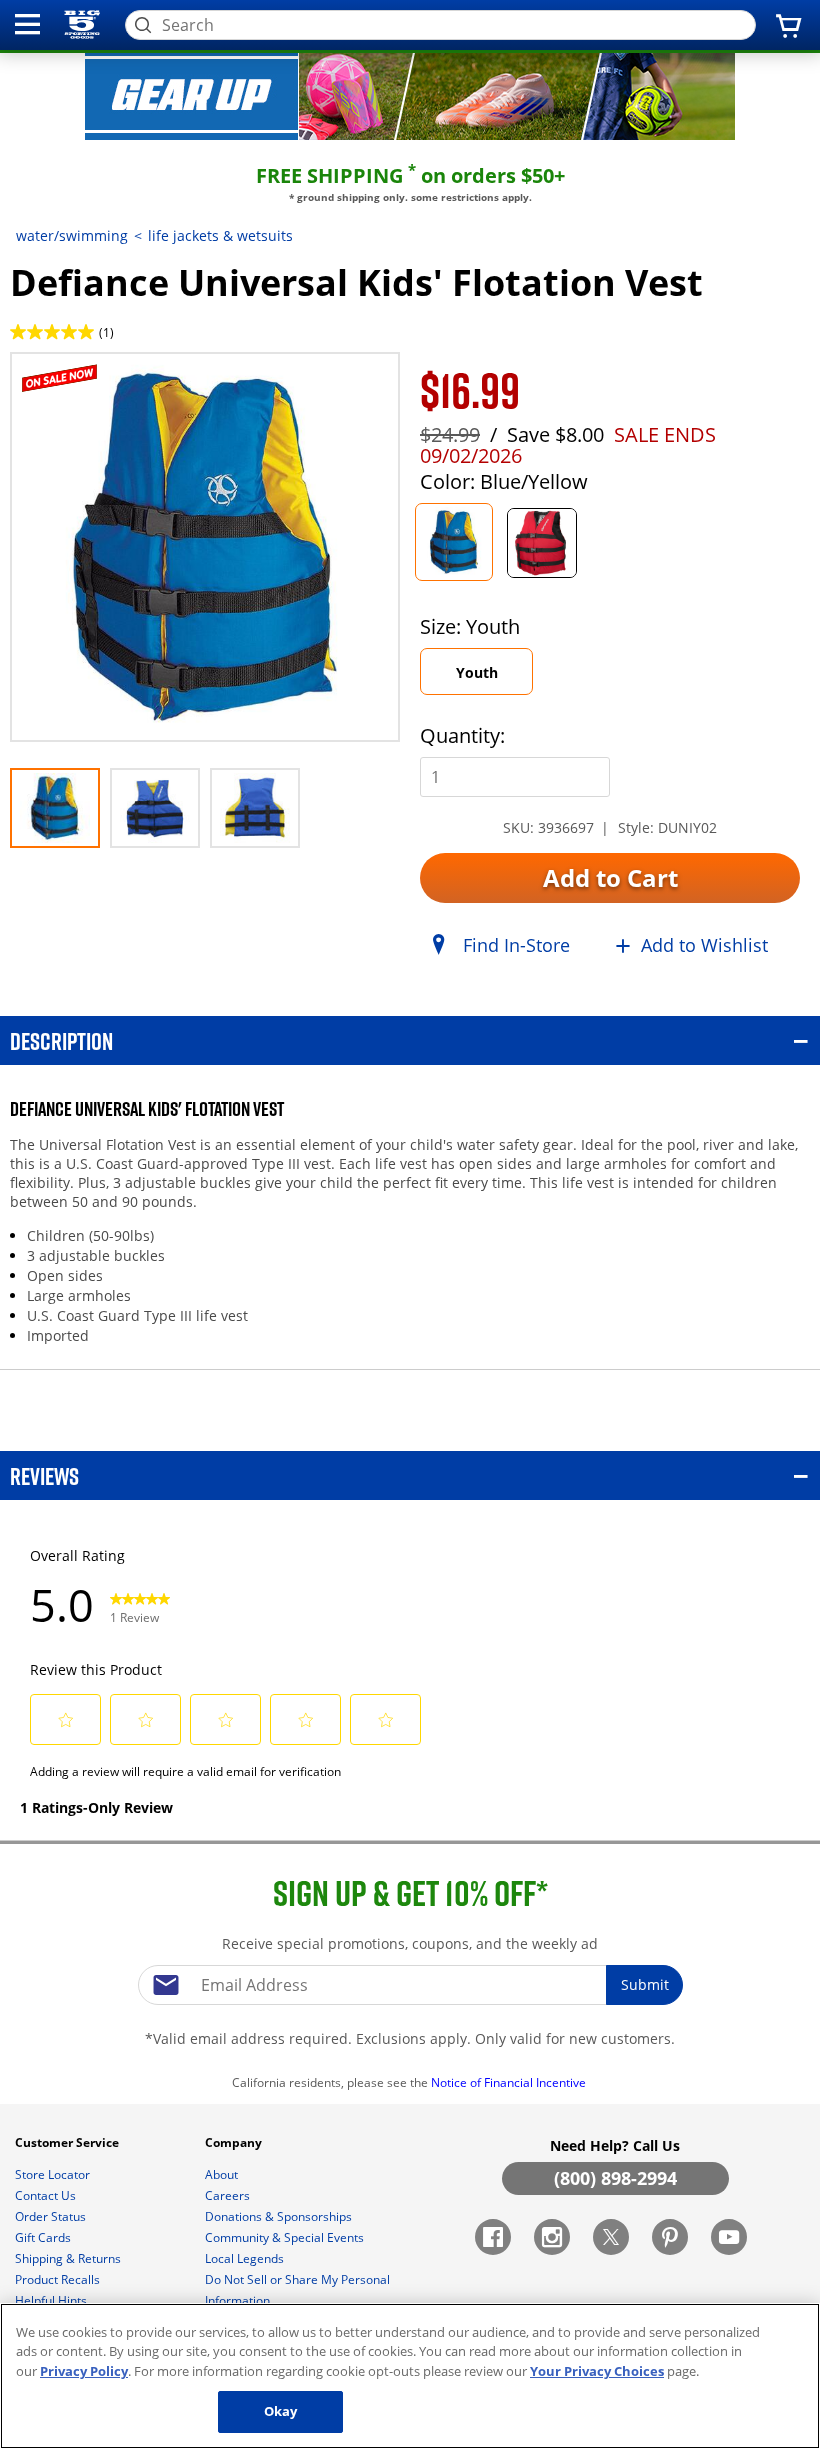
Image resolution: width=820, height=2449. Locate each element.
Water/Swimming (72, 235)
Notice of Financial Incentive (510, 2082)
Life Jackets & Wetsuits (220, 235)
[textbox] (410, 1985)
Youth (477, 672)
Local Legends (246, 2258)
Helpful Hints (52, 2300)
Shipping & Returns (69, 2258)
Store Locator (54, 2174)
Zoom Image (80, 381)
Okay (281, 2411)
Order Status (52, 2216)
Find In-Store (516, 945)
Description (61, 1040)
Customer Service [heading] (68, 2142)
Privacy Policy (84, 2371)
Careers (229, 2195)
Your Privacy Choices (597, 2371)
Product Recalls (59, 2279)
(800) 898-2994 (615, 2178)
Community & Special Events (286, 2237)
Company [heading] (235, 2142)
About (223, 2174)
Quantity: (462, 735)
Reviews (44, 1475)
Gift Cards (44, 2237)
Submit (645, 1984)
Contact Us (47, 2195)
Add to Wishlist (704, 945)
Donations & (278, 2216)
